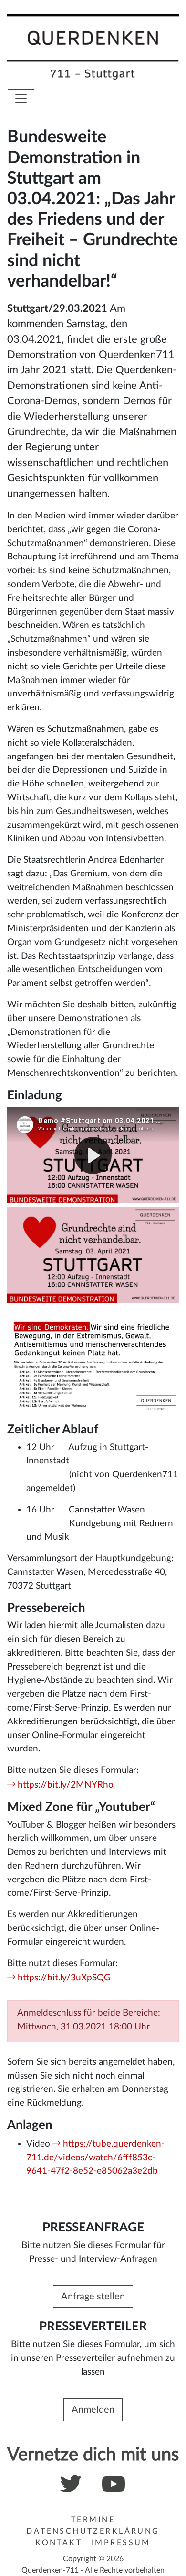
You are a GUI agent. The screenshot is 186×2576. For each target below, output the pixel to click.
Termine (93, 2520)
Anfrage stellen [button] (93, 2297)
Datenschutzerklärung (93, 2531)
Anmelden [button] (93, 2410)
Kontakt (59, 2543)
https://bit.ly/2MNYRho (66, 1785)
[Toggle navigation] (21, 99)
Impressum (121, 2543)
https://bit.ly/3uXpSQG (64, 1978)
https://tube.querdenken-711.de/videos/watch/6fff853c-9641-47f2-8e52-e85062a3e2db (95, 2158)
